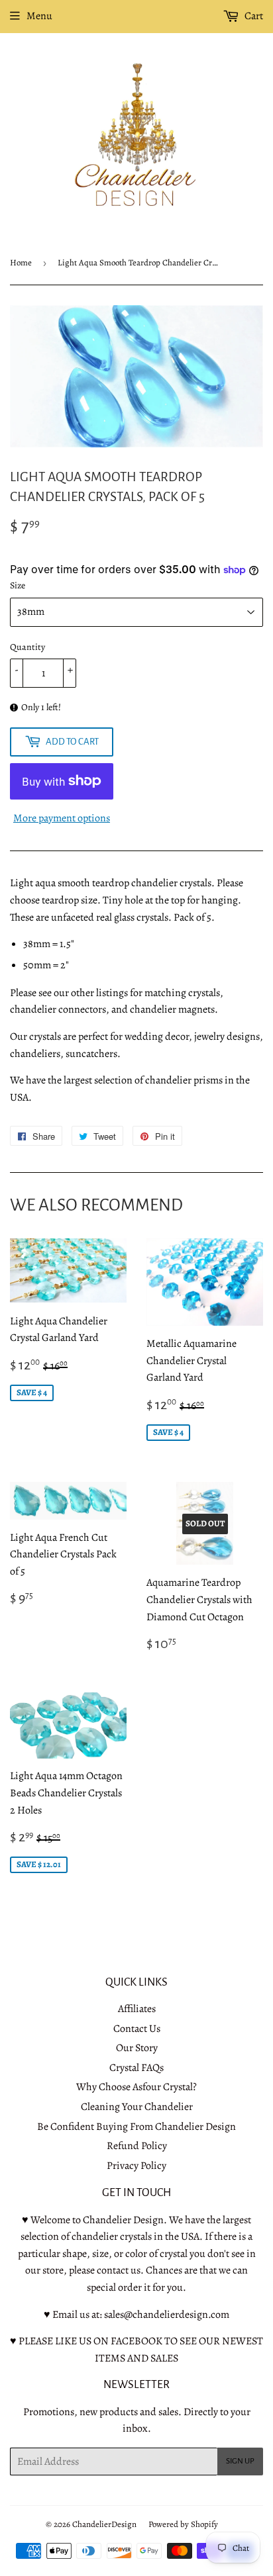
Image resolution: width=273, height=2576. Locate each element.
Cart (253, 16)
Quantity (27, 647)
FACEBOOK (136, 2341)
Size (18, 585)
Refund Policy (137, 2146)
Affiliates (137, 2009)
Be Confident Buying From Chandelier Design (136, 2127)
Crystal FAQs (136, 2068)
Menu (39, 16)
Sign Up (240, 2461)
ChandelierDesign (104, 2524)
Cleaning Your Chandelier (137, 2107)
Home (21, 262)
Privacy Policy (136, 2166)
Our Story (137, 2048)
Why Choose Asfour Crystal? (136, 2087)
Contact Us (137, 2029)
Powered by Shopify (183, 2524)
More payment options (62, 818)
